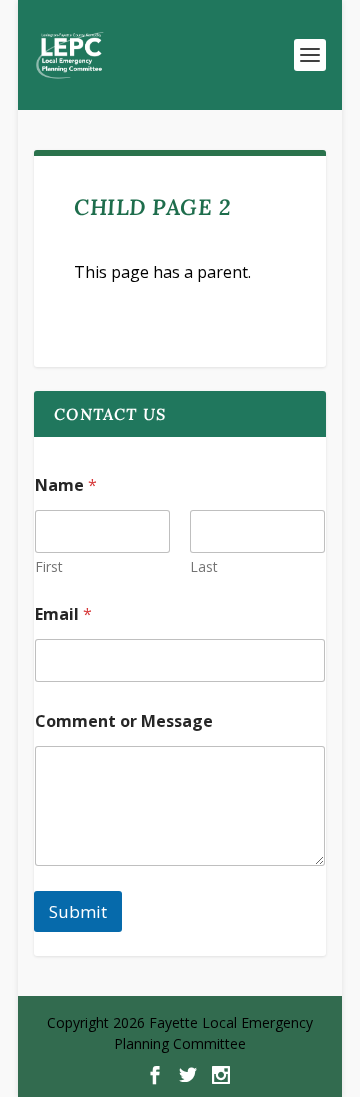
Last (204, 566)
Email (63, 614)
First (49, 566)
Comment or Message (124, 721)
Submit (78, 911)
